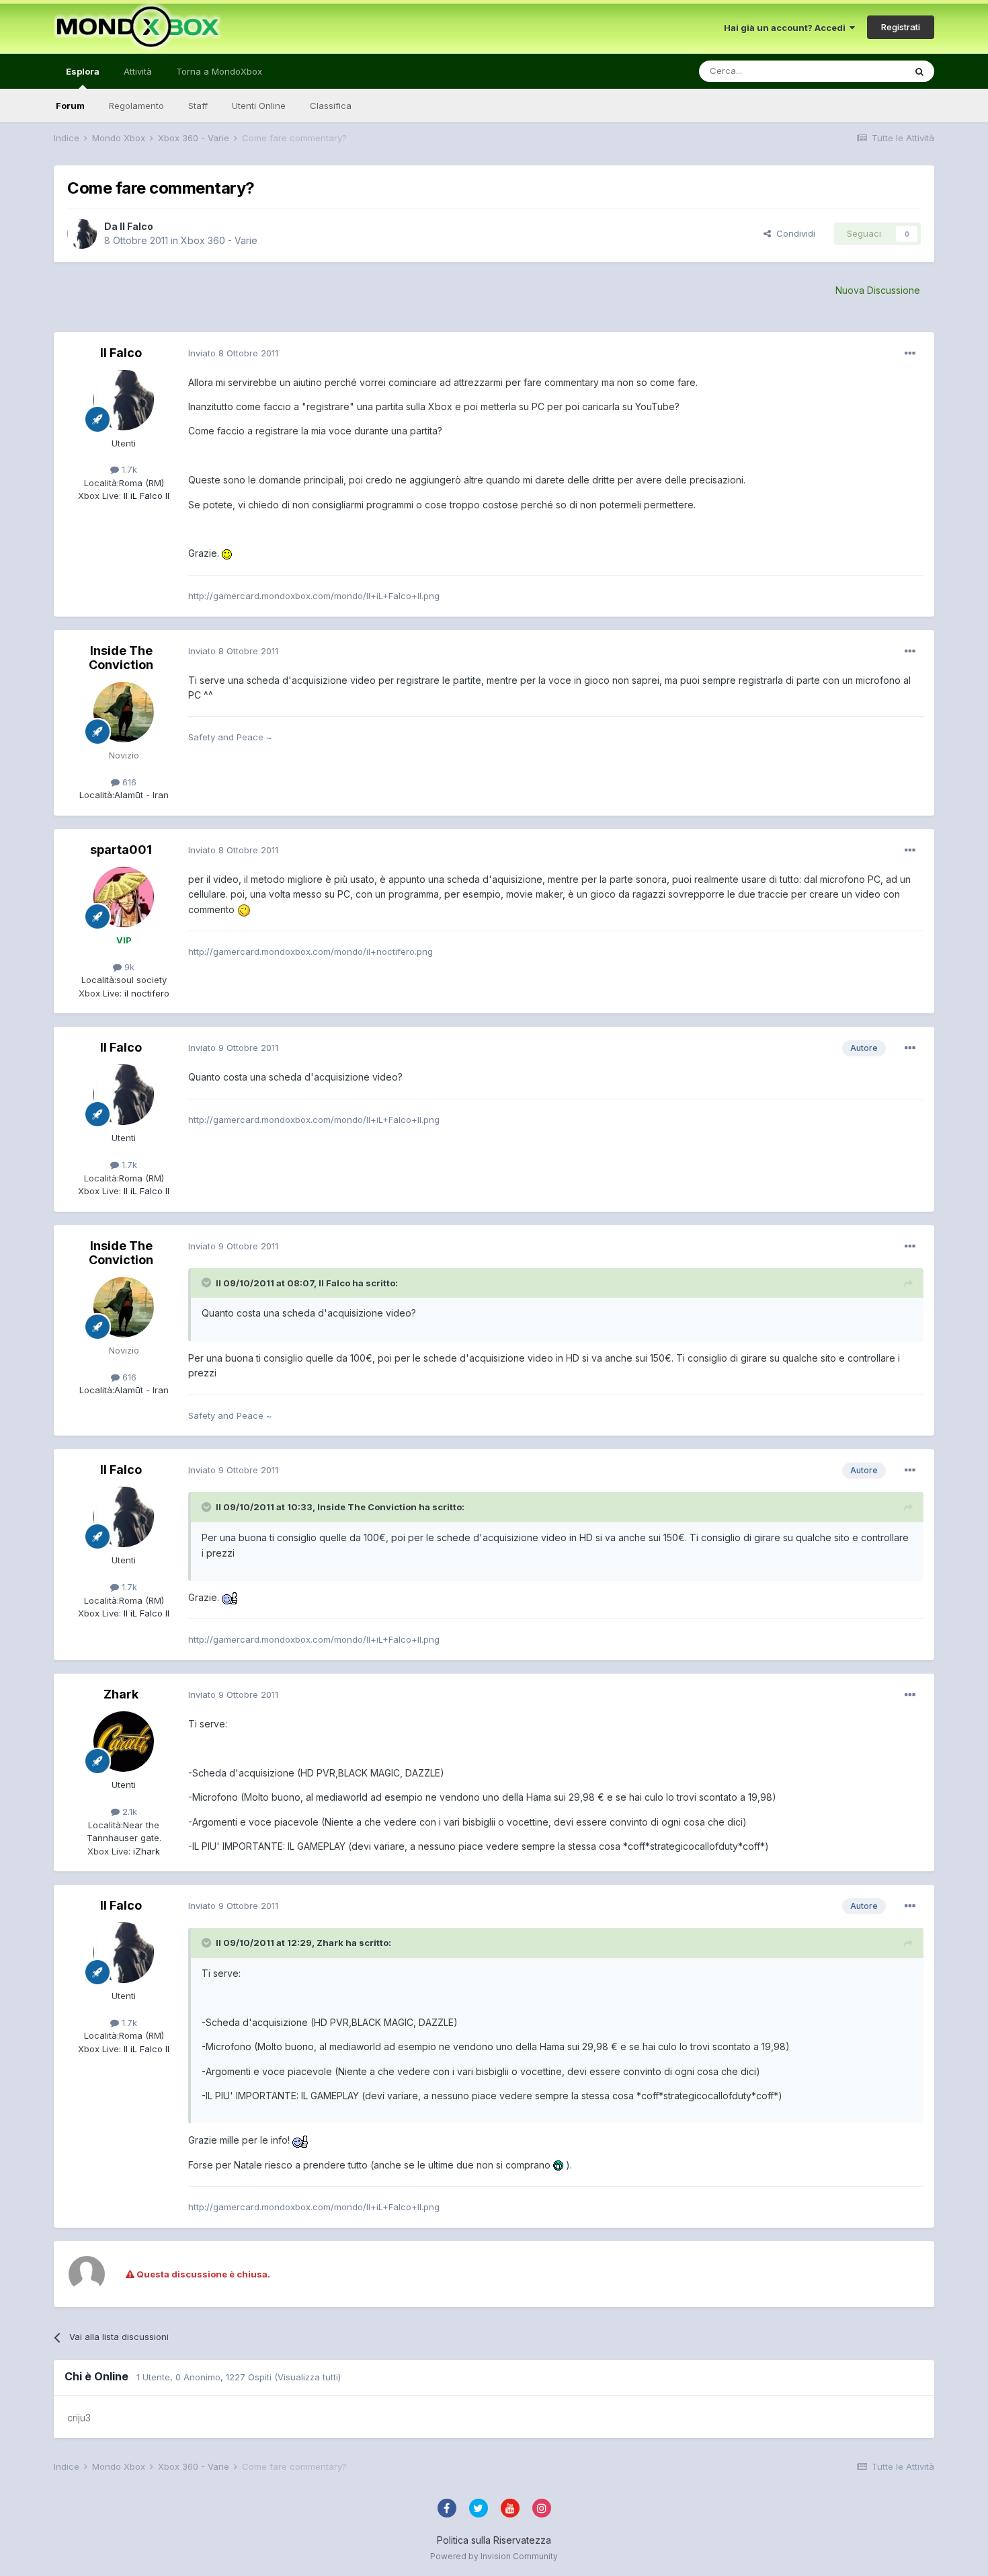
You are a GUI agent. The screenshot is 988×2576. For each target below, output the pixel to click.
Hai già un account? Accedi (787, 28)
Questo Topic (859, 71)
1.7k (128, 469)
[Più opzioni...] (910, 354)
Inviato (233, 353)
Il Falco (136, 226)
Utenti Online (259, 106)
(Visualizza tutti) (307, 2377)
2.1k (128, 1811)
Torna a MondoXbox (219, 71)
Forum (70, 106)
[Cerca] (919, 71)
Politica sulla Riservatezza (494, 2540)
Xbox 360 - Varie (219, 240)
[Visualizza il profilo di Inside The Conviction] (124, 712)
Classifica (331, 106)
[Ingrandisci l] (227, 553)
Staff (198, 106)
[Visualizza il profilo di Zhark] (124, 1742)
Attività (138, 71)
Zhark (121, 1694)
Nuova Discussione (878, 290)
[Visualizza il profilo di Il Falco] (82, 234)
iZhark (145, 1851)
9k (128, 967)
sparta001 (121, 850)
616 (128, 782)
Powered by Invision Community (494, 2556)
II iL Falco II (145, 496)
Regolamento (136, 106)
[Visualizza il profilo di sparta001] (124, 897)
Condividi (793, 233)
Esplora (83, 71)
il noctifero (146, 993)
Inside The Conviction (121, 658)
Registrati (901, 27)
